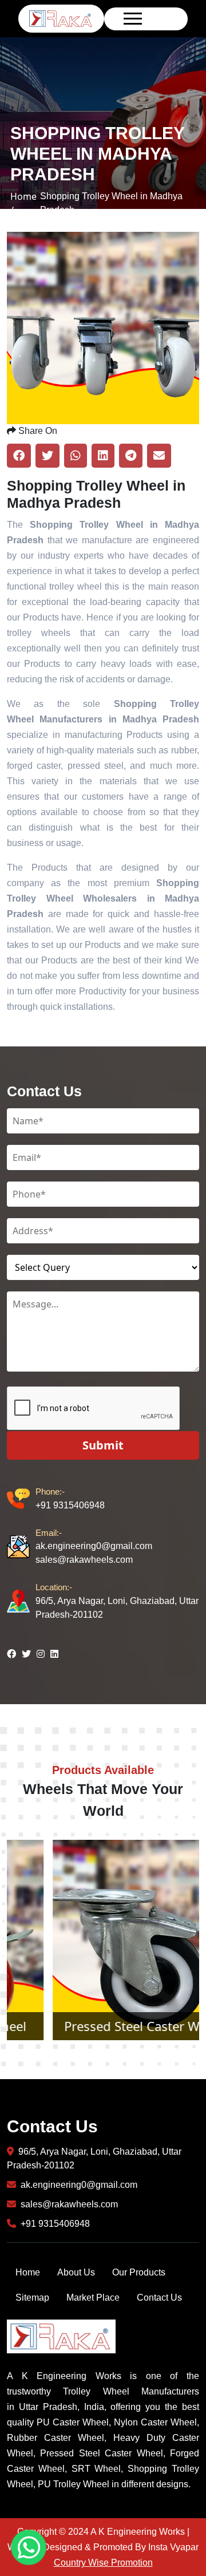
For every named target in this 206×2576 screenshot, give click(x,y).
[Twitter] (26, 1654)
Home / (23, 203)
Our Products (139, 2272)
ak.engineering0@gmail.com (94, 1539)
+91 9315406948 (70, 1498)
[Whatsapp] (29, 2547)
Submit (103, 1445)
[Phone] (21, 1499)
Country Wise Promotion (103, 2563)
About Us (76, 2272)
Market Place (93, 2298)
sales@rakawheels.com (84, 1560)
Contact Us (159, 2298)
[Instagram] (41, 1654)
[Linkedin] (54, 1654)
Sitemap (32, 2298)
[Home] (61, 18)
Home (28, 2272)
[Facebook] (11, 1654)
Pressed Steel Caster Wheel (103, 2026)
